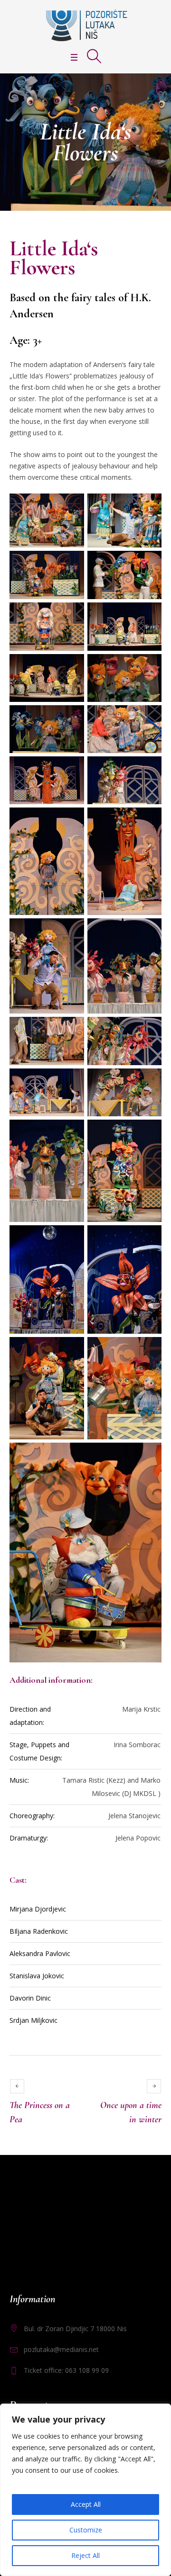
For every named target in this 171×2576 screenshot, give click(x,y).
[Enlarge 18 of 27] (149, 1029)
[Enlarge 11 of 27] (72, 769)
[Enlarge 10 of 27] (149, 718)
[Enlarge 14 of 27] (149, 820)
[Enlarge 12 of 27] (149, 769)
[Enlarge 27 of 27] (149, 1455)
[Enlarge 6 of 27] (149, 615)
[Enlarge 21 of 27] (72, 1132)
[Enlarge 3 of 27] (72, 563)
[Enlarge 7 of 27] (72, 666)
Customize (86, 2530)
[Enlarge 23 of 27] (72, 1238)
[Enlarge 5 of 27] (72, 615)
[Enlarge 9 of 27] (72, 718)
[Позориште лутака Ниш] (85, 25)
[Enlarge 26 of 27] (149, 1349)
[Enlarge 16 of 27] (149, 931)
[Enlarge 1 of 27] (72, 506)
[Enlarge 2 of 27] (149, 506)
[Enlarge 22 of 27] (149, 1132)
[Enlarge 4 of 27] (149, 563)
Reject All (85, 2555)
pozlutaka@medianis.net (61, 2349)
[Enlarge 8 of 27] (149, 666)
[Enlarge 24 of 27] (149, 1238)
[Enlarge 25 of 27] (72, 1349)
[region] (85, 2490)
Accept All (86, 2504)
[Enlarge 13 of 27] (72, 820)
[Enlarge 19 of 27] (72, 1081)
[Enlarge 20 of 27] (149, 1081)
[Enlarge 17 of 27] (72, 1029)
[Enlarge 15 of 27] (72, 931)
